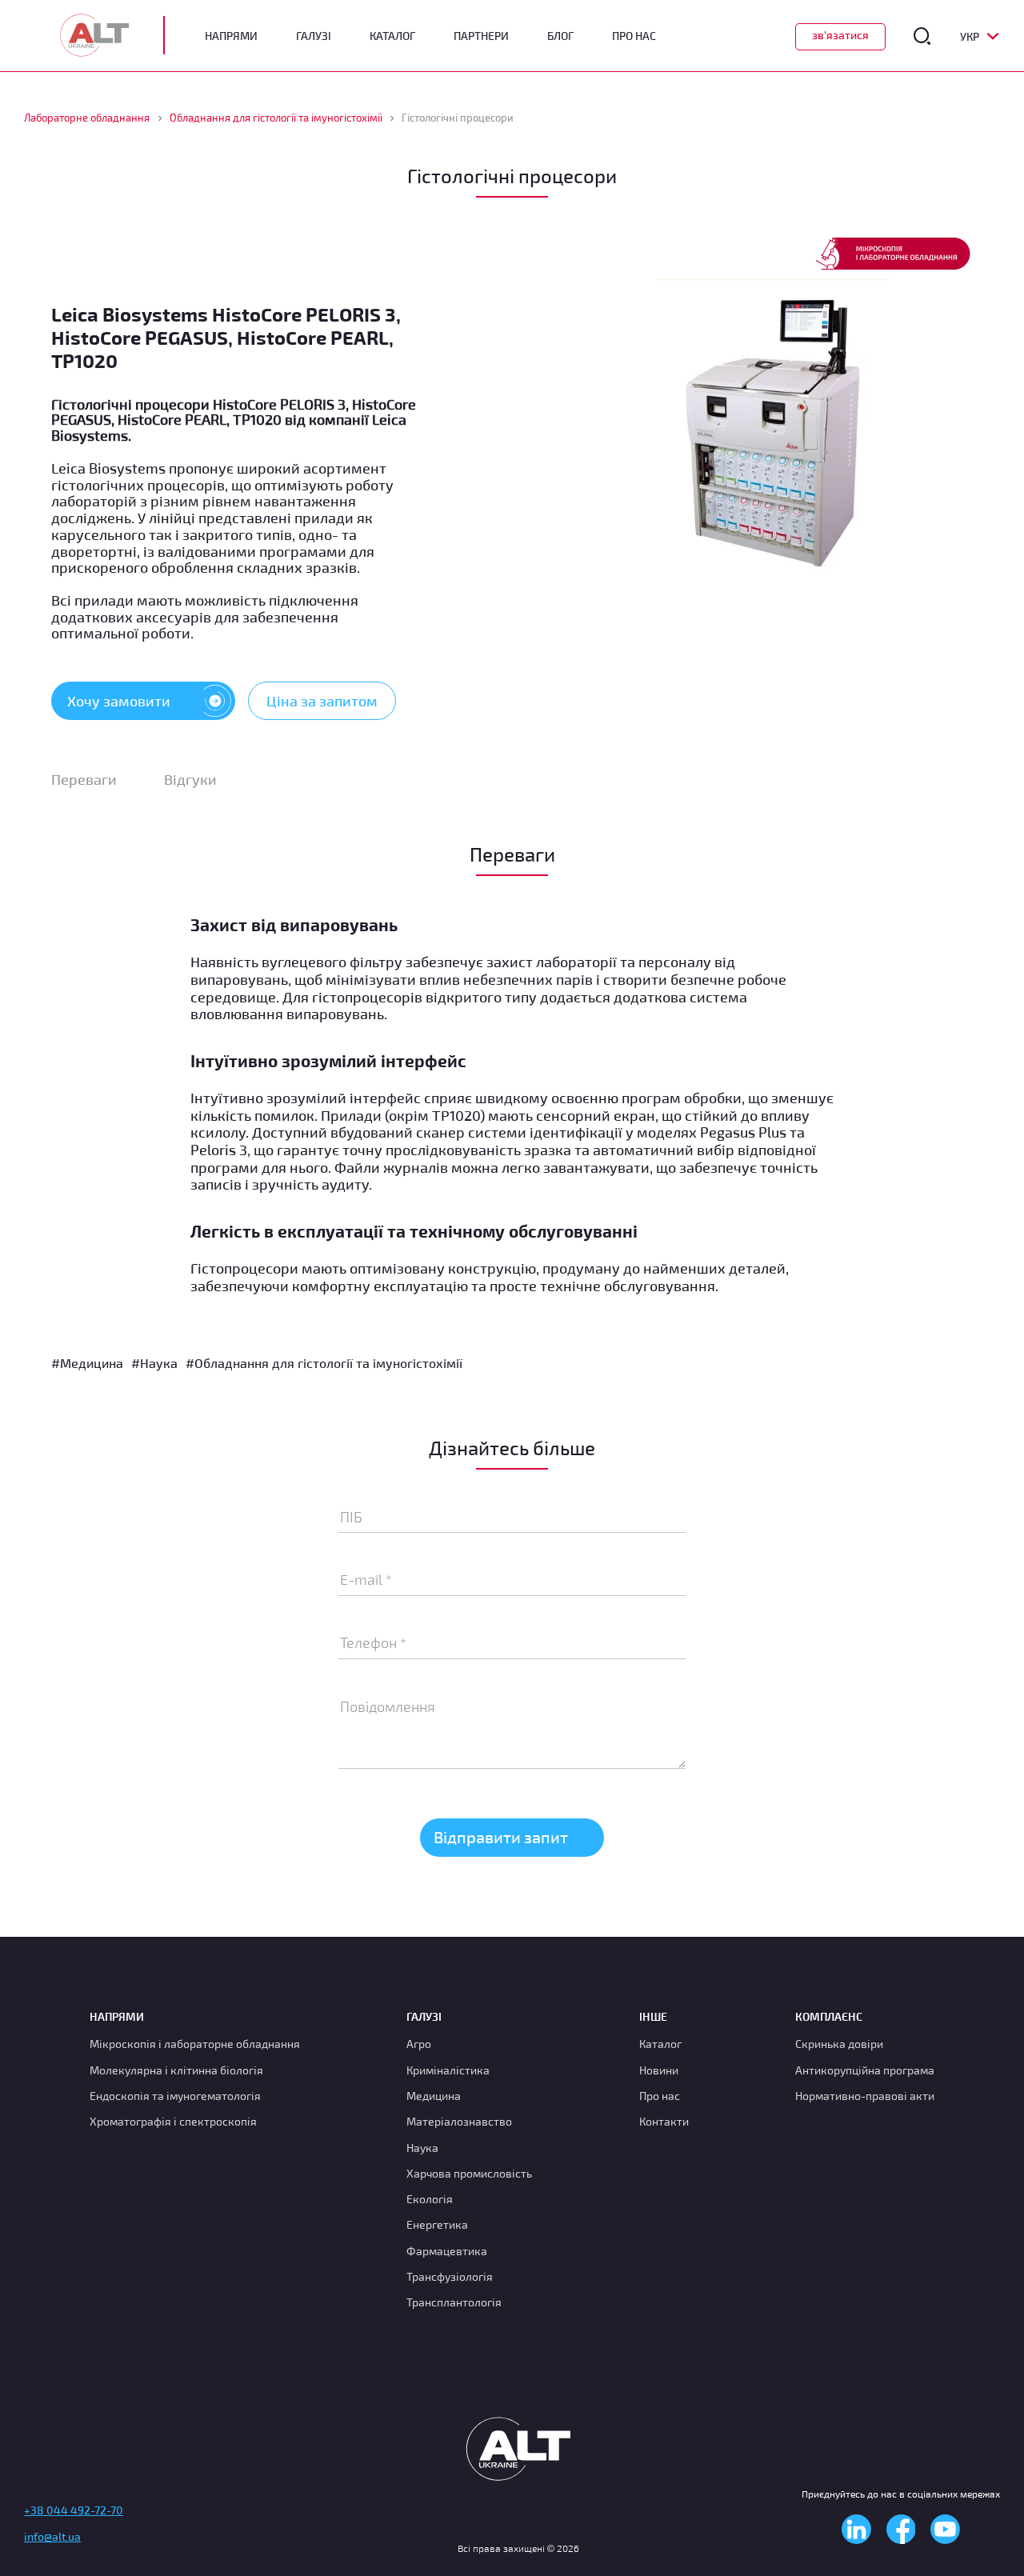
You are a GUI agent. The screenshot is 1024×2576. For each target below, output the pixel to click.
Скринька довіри (839, 2044)
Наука (422, 2148)
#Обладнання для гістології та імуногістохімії (324, 1363)
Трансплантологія (454, 2302)
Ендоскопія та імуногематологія (175, 2096)
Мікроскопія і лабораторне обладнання (195, 2044)
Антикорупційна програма (865, 2070)
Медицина (434, 2096)
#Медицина (87, 1363)
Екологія (430, 2199)
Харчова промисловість (469, 2173)
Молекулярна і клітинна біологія (176, 2070)
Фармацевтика (447, 2251)
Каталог (392, 36)
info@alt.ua (52, 2536)
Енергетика (437, 2224)
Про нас (660, 2096)
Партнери (481, 36)
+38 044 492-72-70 (74, 2510)
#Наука (154, 1363)
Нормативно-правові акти (865, 2096)
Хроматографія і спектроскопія (173, 2121)
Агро (419, 2044)
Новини (659, 2070)
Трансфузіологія (450, 2276)
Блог (560, 36)
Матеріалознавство (459, 2121)
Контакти (664, 2121)
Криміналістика (448, 2070)
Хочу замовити (119, 701)
